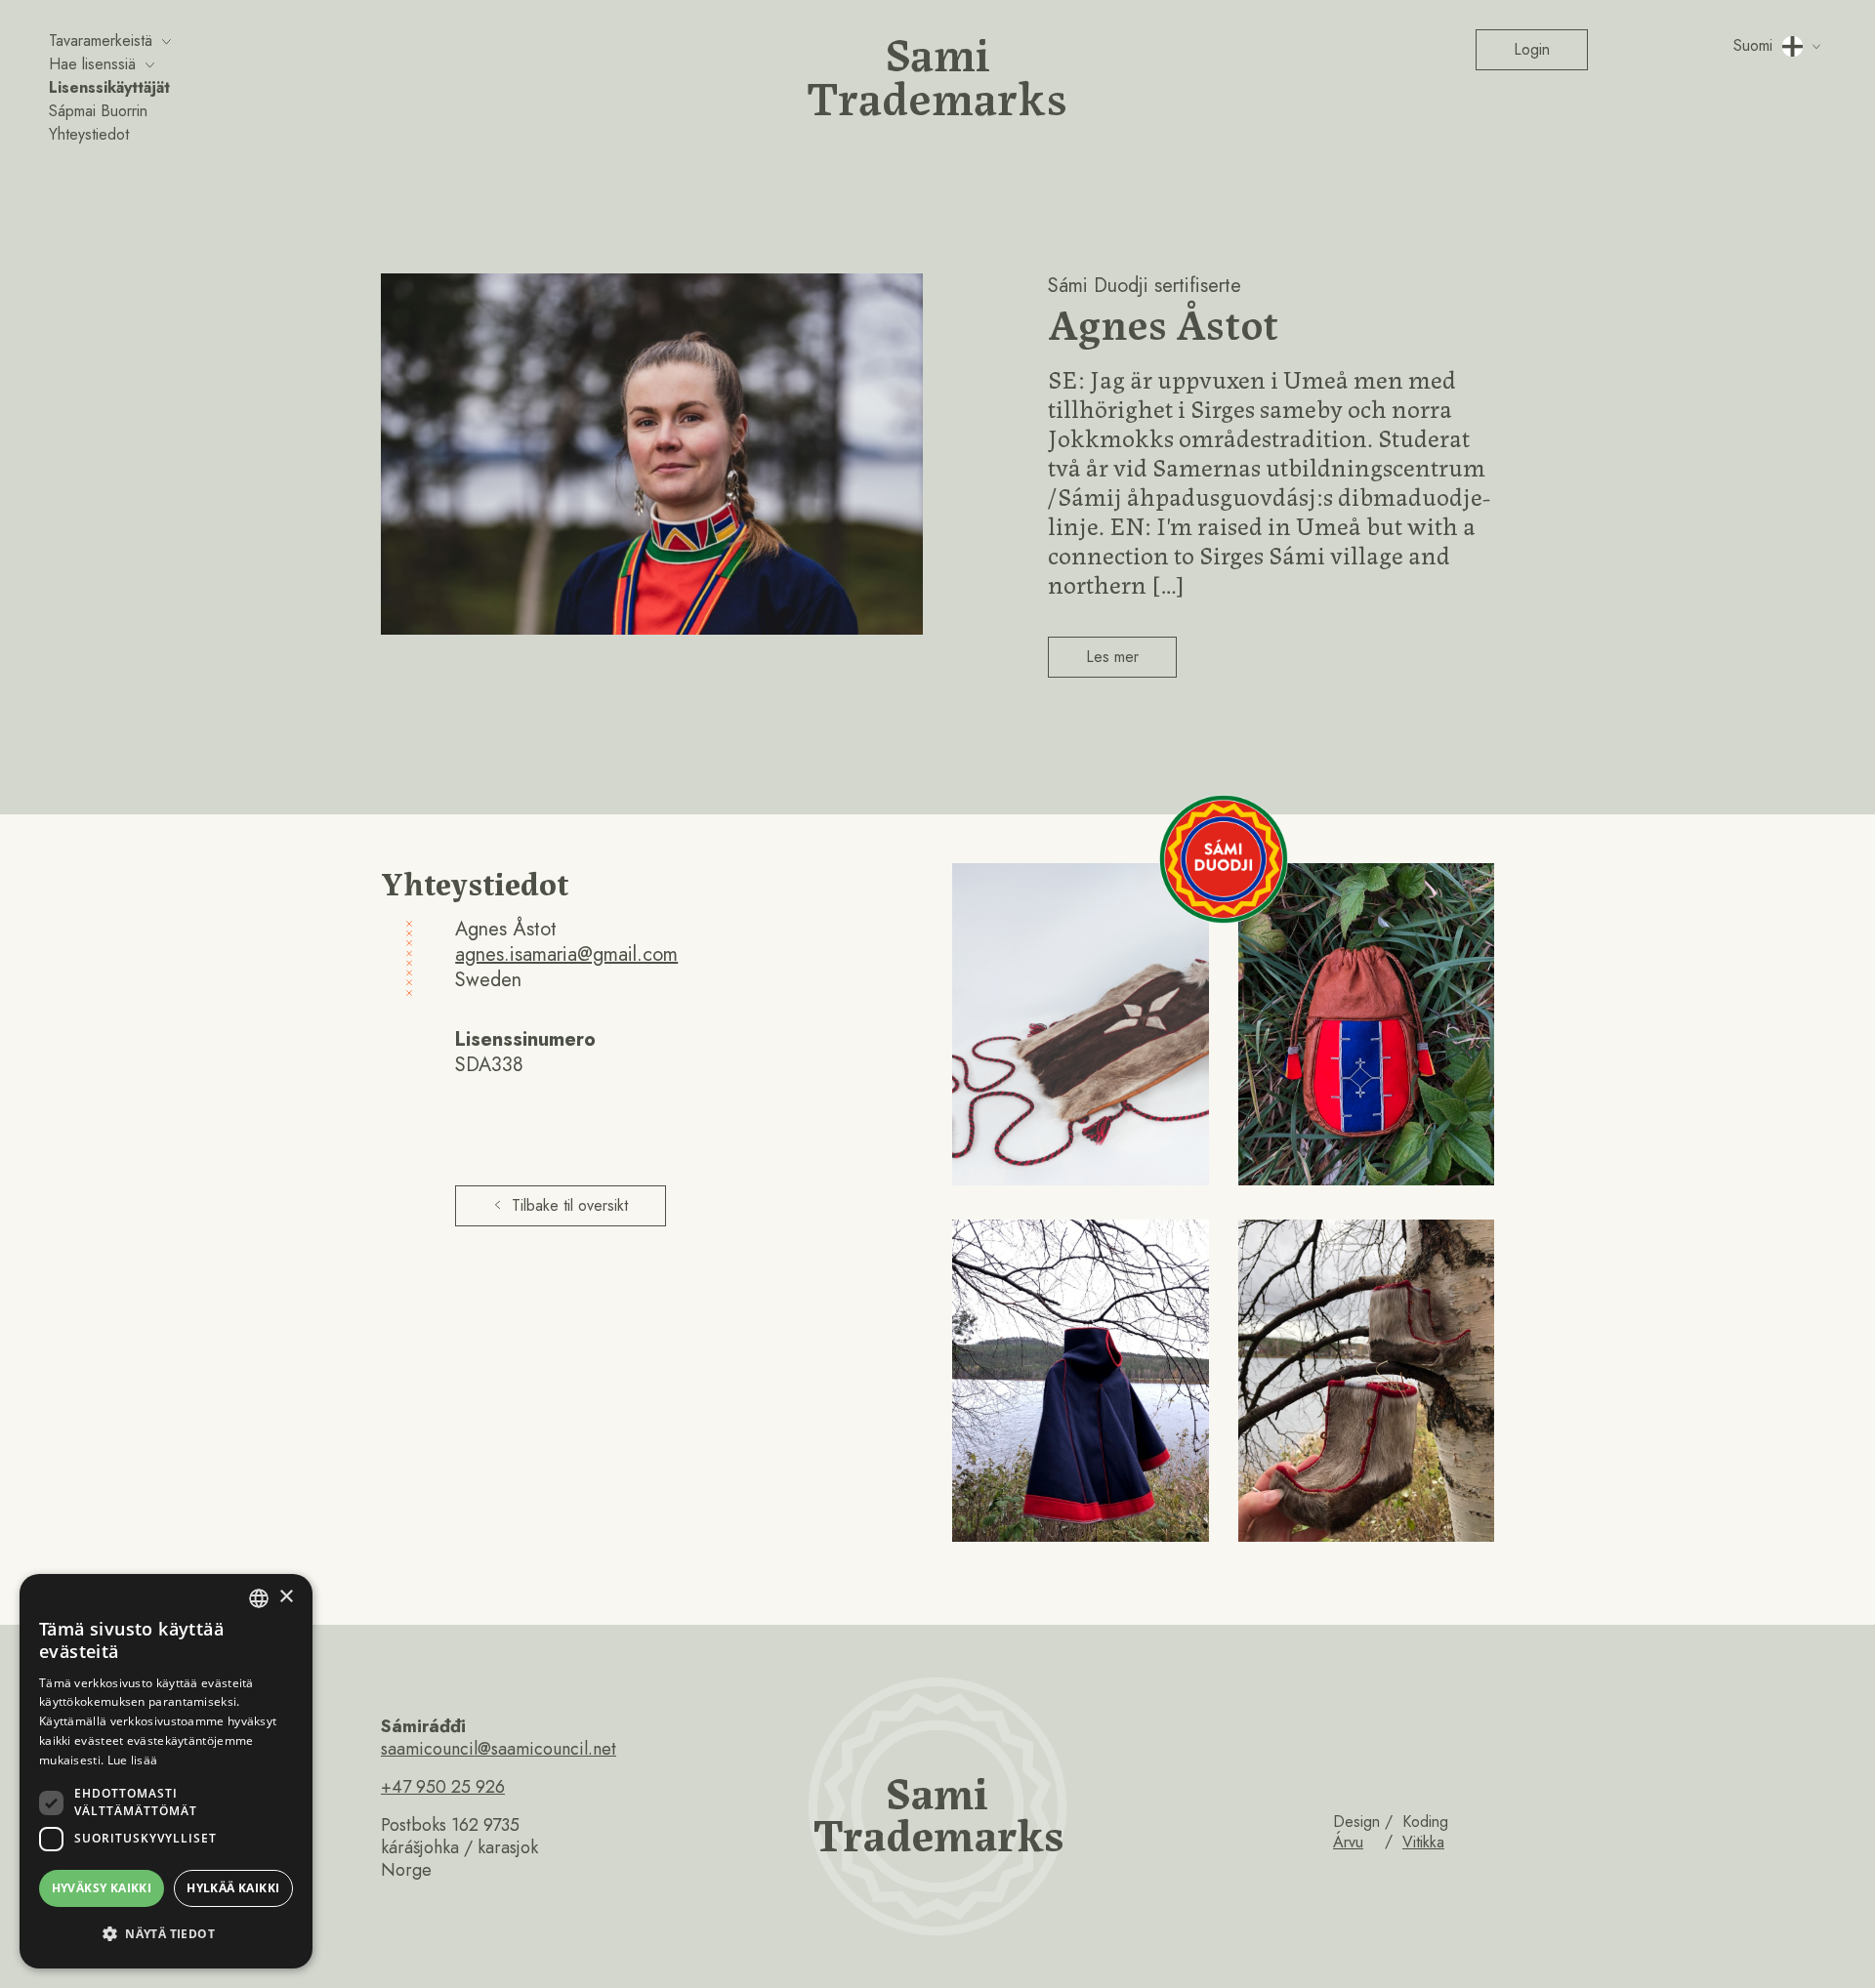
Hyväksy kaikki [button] (102, 1888)
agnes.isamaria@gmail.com (566, 954)
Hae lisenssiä (92, 64)
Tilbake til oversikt (570, 1205)
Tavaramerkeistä (101, 41)
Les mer (1112, 657)
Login (1532, 49)
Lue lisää (133, 1760)
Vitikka (1423, 1842)
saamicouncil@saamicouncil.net (499, 1749)
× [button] (286, 1597)
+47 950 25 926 (443, 1787)
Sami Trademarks (937, 73)
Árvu (1348, 1842)
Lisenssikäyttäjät (109, 87)
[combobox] (259, 1598)
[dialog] (166, 1771)
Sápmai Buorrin (98, 111)
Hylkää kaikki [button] (233, 1888)
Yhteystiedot (89, 134)
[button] (166, 1934)
